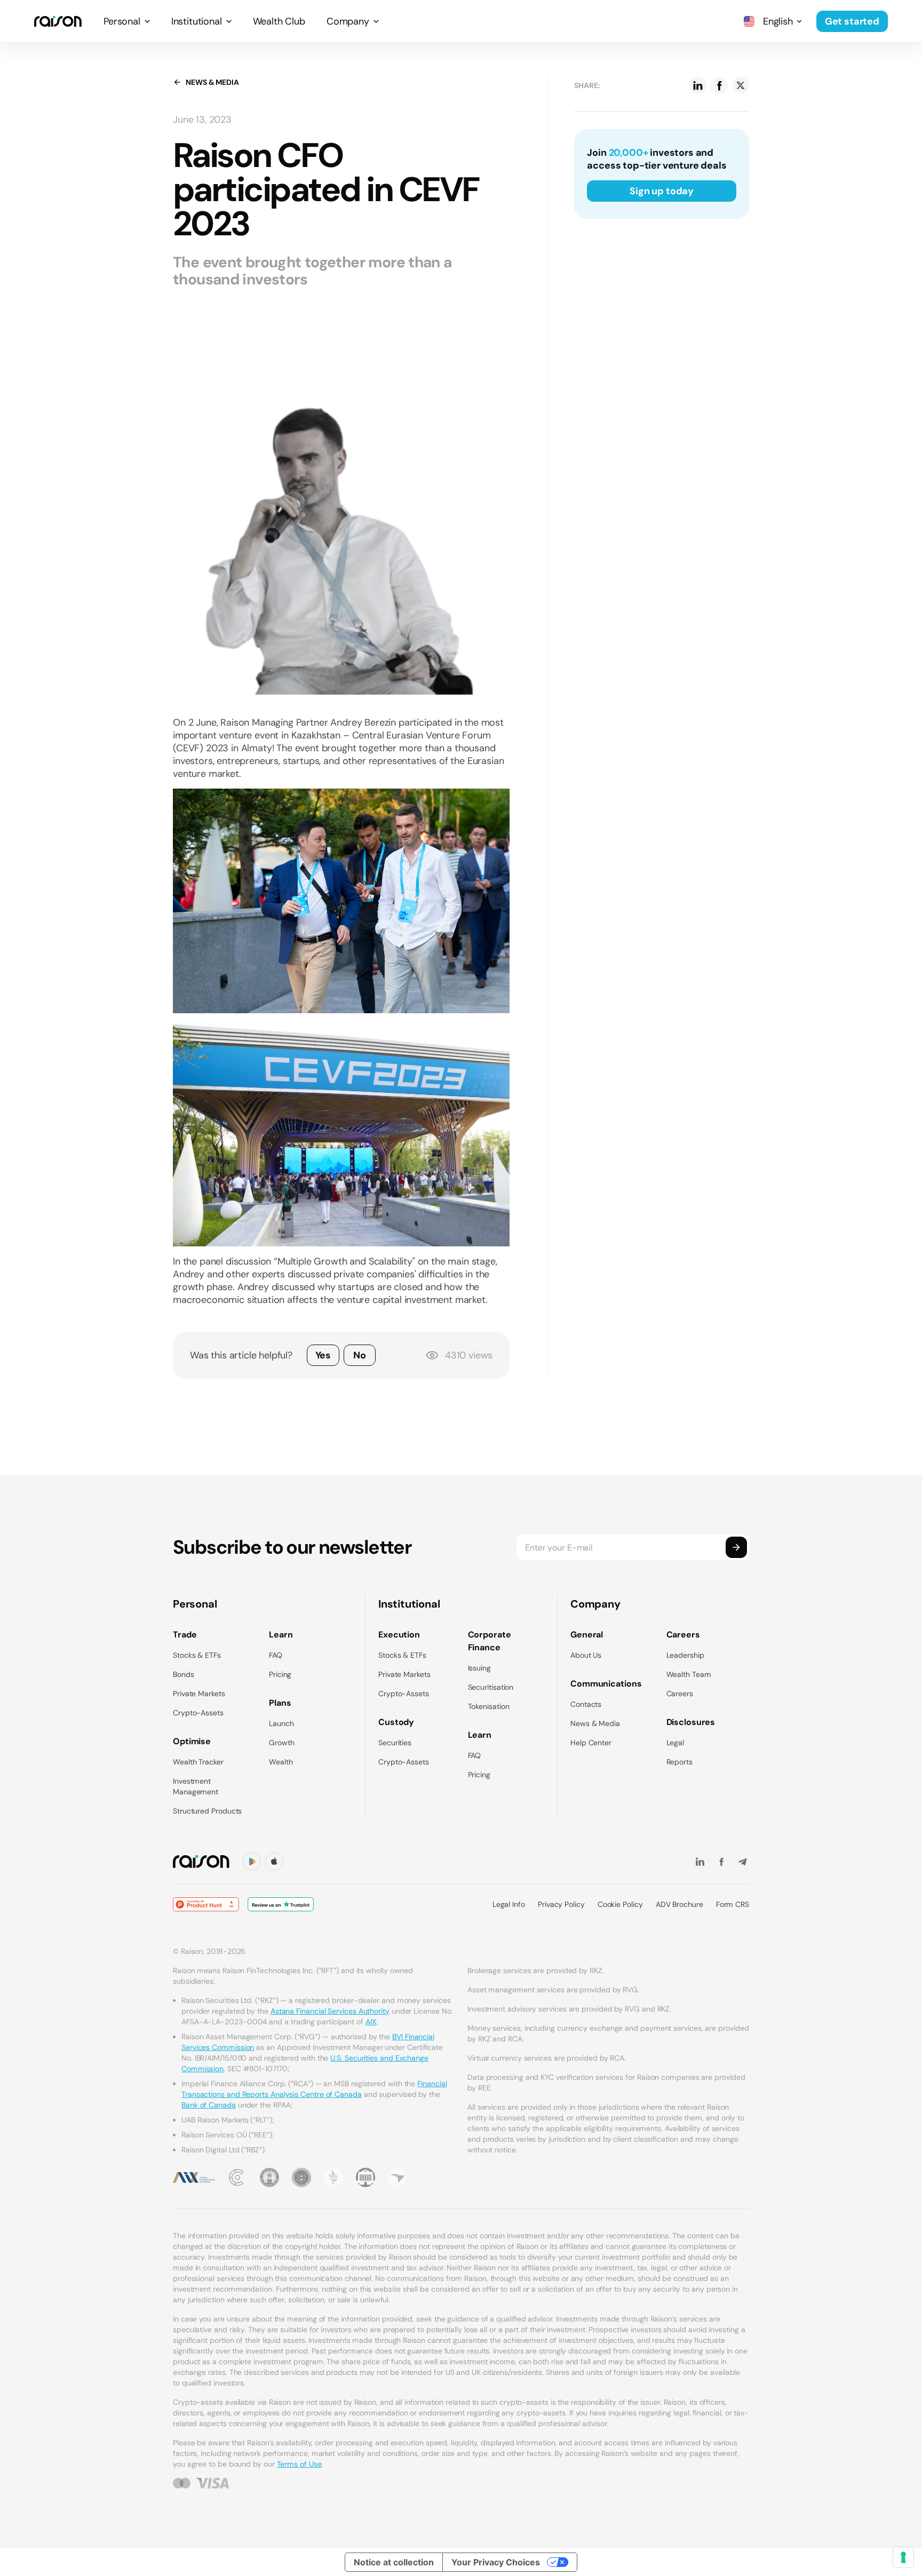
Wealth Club (279, 21)
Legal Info (509, 1904)
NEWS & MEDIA (212, 82)
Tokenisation (489, 1706)
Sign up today (662, 191)
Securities (395, 1743)
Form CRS (733, 1904)
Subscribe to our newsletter (292, 1547)
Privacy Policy (561, 1904)
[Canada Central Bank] (365, 2177)
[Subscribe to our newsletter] (736, 1547)
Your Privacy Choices (496, 2562)
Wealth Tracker (198, 1762)
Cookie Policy (620, 1904)
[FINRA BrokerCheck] (398, 2177)
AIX (371, 2022)
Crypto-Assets (198, 1713)
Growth (282, 1743)
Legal (675, 1743)
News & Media (595, 1723)
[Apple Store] (274, 1862)
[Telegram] (743, 1862)
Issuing (479, 1668)
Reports (679, 1762)
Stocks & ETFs (197, 1655)
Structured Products (207, 1811)
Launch (281, 1723)
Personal (122, 21)
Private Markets (199, 1694)
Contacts (586, 1704)
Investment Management (196, 1786)
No (360, 1355)
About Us (586, 1655)
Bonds (184, 1674)
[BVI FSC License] (269, 2177)
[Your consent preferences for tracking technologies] (903, 2557)
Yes (323, 1355)
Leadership (685, 1655)
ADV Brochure (679, 1904)
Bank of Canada (209, 2105)
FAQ (276, 1655)
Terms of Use (299, 2464)
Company (348, 21)
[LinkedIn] (700, 1862)
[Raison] (58, 21)
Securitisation (491, 1687)
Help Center (591, 1743)
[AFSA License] (237, 2177)
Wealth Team (689, 1674)
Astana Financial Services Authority (330, 2011)
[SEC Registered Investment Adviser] (301, 2177)
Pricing (280, 1674)
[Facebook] (721, 1862)
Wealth (281, 1762)
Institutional (197, 21)
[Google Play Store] (252, 1862)
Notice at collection (394, 2562)
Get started (852, 21)
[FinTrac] (333, 2177)
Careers (680, 1694)
